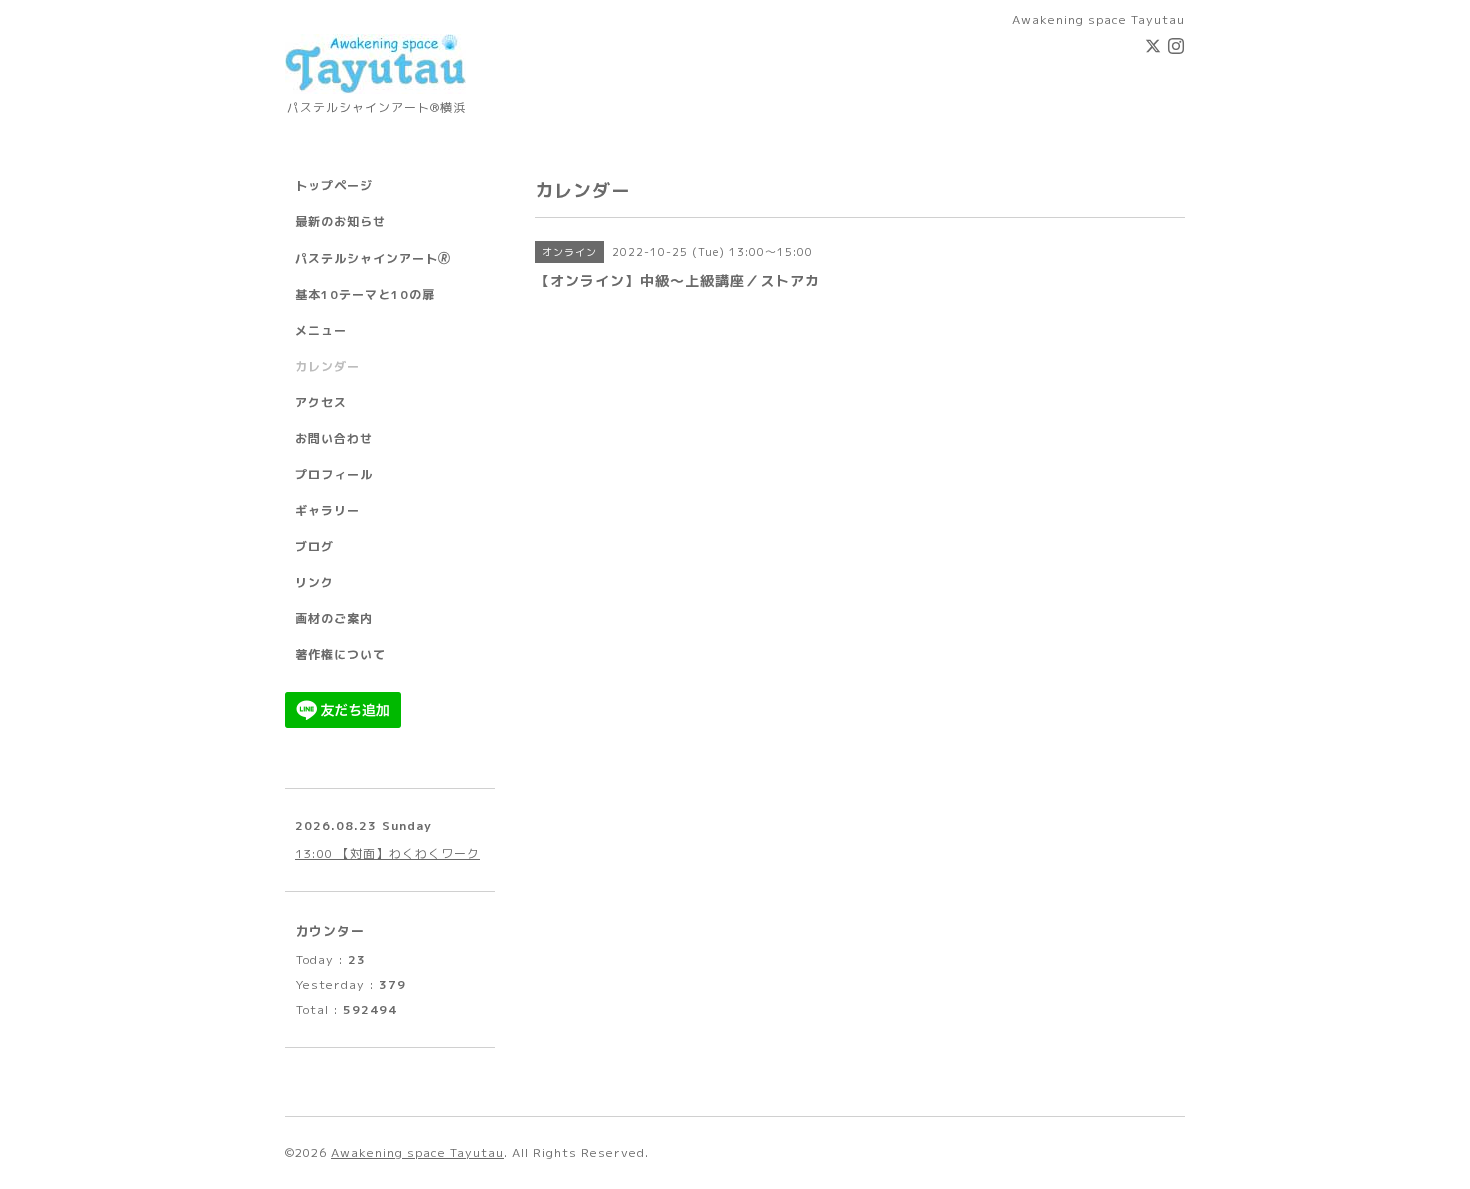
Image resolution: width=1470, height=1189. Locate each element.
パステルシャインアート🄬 (373, 258)
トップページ (334, 185)
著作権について (340, 654)
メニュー (321, 330)
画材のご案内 (334, 618)
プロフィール (334, 474)
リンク (314, 582)
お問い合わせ (334, 438)
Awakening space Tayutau (417, 1152)
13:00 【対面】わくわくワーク (387, 853)
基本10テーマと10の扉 (365, 294)
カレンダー (327, 366)
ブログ (314, 546)
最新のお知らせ (340, 221)
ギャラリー (327, 510)
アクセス (321, 402)
